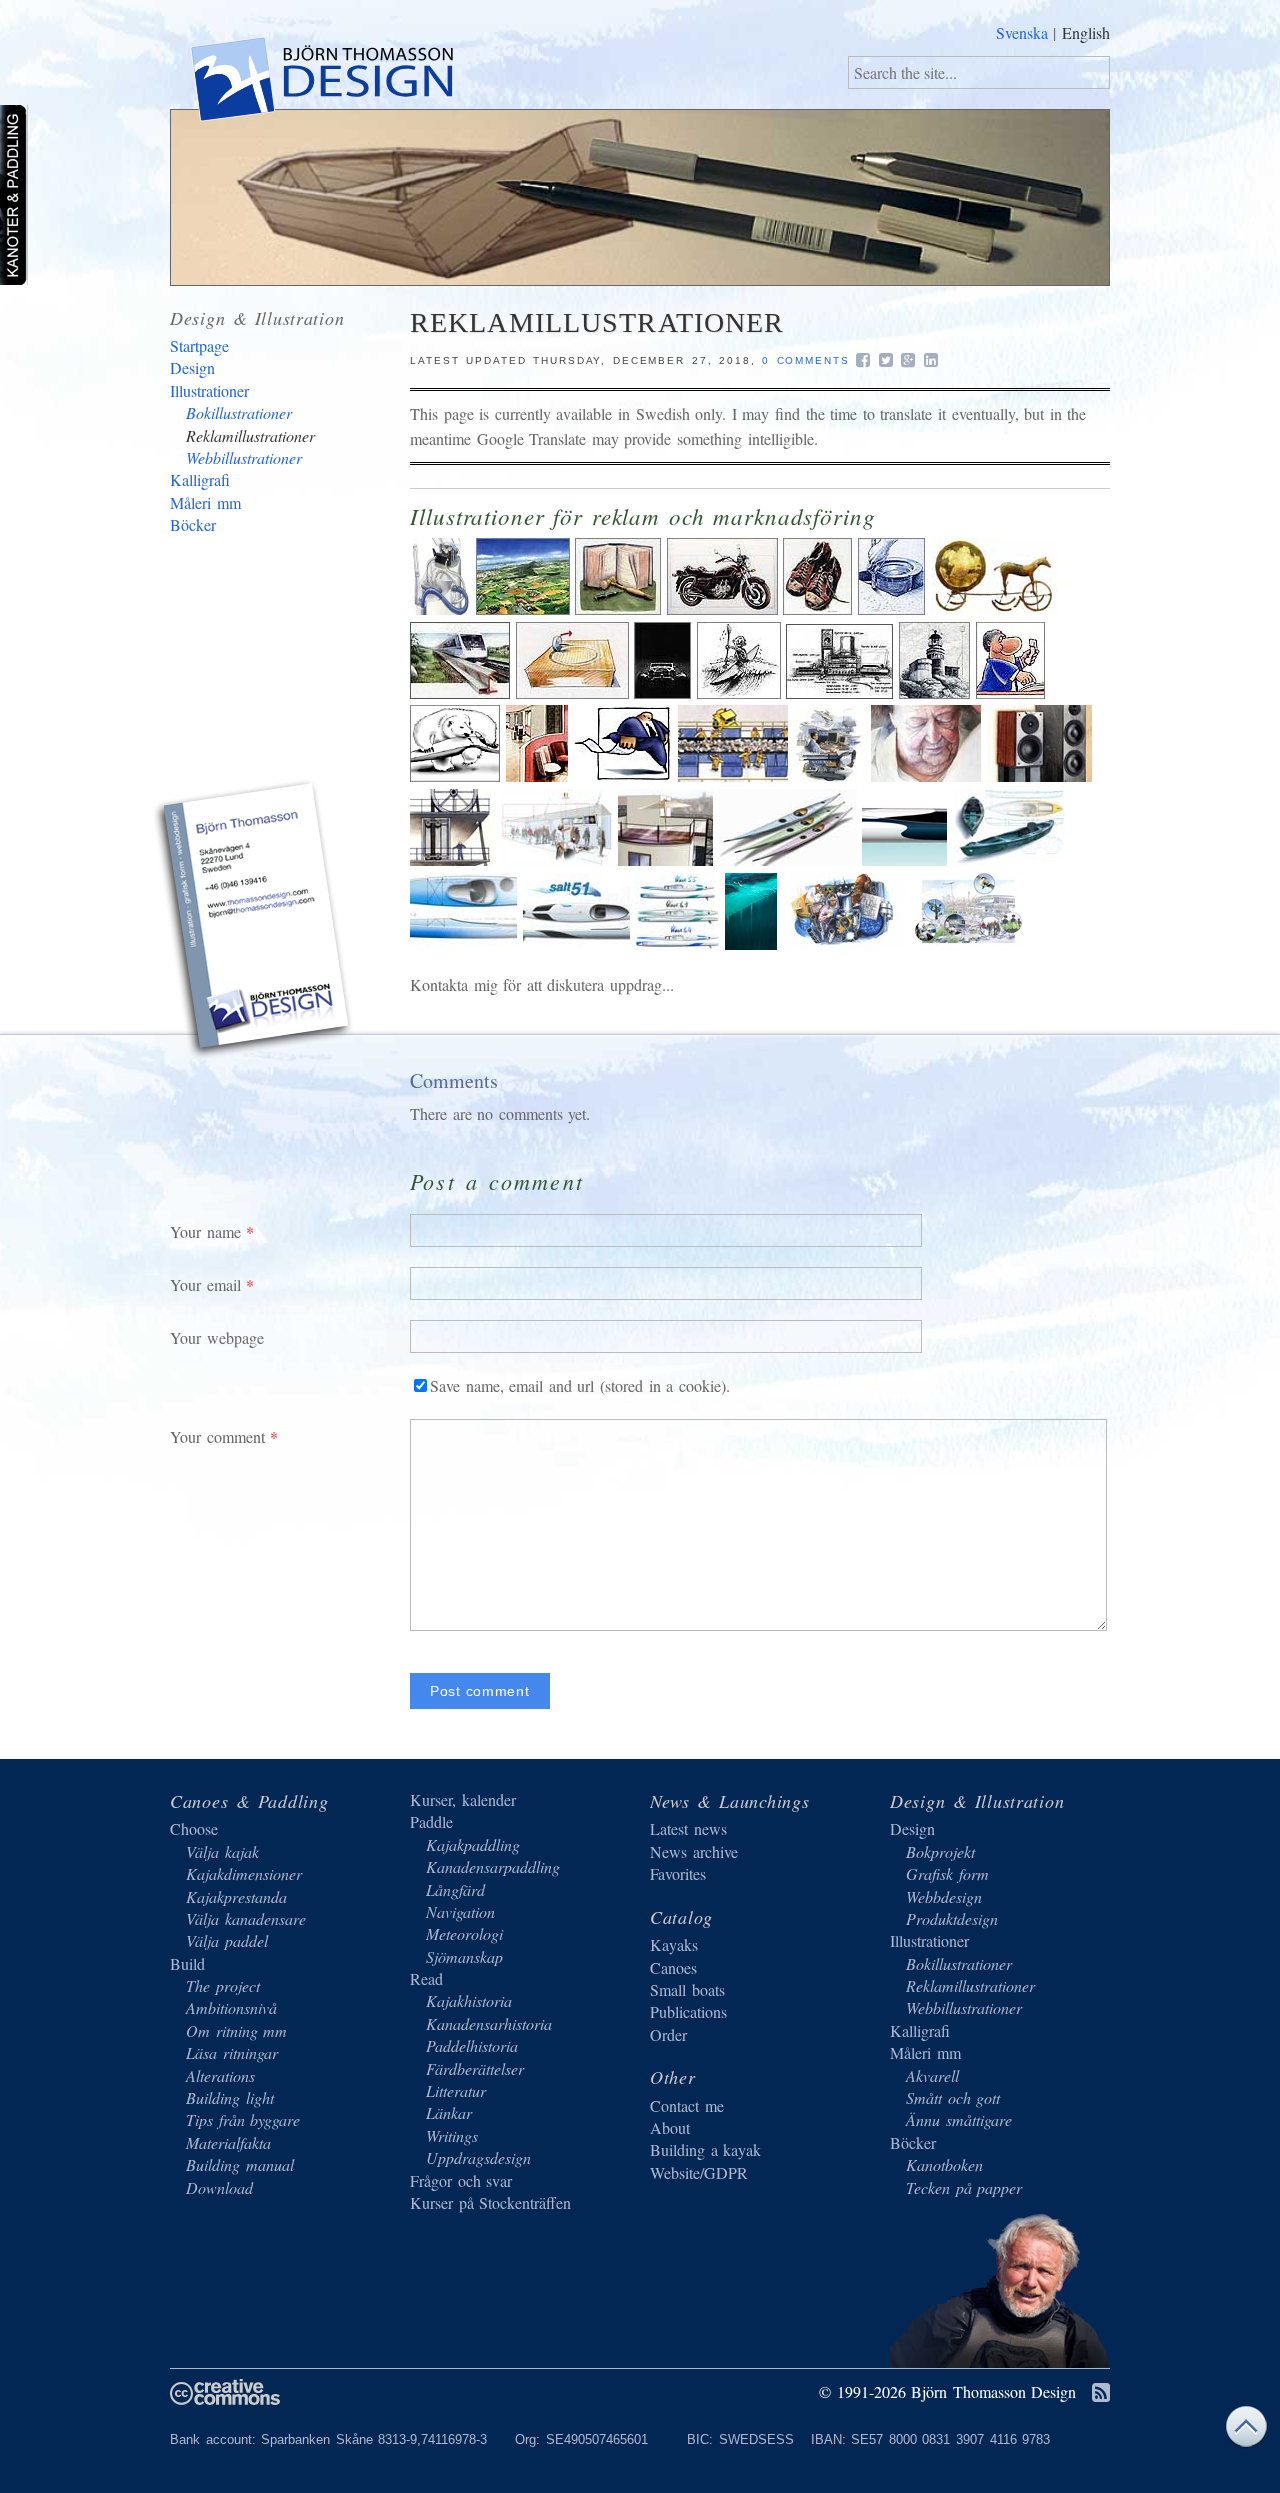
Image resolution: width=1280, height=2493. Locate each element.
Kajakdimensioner (244, 1873)
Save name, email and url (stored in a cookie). (580, 1385)
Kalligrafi (200, 479)
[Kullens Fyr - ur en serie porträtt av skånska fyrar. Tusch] (937, 692)
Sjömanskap (464, 1956)
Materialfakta (228, 2142)
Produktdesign (952, 1918)
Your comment (217, 1436)
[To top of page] (1246, 2431)
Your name (205, 1231)
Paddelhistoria (472, 2045)
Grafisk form (947, 1873)
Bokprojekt (940, 1851)
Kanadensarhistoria (489, 2023)
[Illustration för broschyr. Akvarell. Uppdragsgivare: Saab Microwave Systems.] (968, 943)
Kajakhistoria (469, 2000)
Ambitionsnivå (231, 2007)
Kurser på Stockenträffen (490, 2202)
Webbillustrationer (244, 457)
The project (223, 1985)
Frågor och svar (461, 2180)
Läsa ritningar (232, 2052)
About (670, 2127)
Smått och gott (953, 2097)
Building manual (240, 2164)
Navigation (460, 1911)
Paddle (431, 1821)
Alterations (220, 2075)
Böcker (193, 524)
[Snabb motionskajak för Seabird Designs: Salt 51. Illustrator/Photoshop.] (579, 943)
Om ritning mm (236, 2030)
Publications (688, 2011)
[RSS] (1101, 2393)
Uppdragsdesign (478, 2157)
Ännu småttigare (959, 2119)
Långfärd (455, 1889)
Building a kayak (705, 2149)
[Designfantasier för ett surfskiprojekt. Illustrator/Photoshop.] (907, 859)
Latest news (688, 1828)
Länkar (449, 2112)
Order (668, 2034)
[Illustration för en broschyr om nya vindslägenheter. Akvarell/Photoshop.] (668, 859)
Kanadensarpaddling (493, 1866)
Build (187, 1963)
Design (192, 367)
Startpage (199, 345)
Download (219, 2187)
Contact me (687, 2105)
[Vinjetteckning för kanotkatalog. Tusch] (742, 692)
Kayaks (674, 1944)
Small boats (687, 1989)
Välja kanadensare (246, 1918)
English (1086, 32)
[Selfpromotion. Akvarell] (725, 608)
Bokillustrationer (239, 412)
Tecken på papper (964, 2187)
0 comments (806, 360)
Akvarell (932, 2075)
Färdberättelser (475, 2068)
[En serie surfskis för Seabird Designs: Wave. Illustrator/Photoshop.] (680, 943)
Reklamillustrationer (250, 435)
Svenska (1022, 32)
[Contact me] (255, 922)
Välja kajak (222, 1851)
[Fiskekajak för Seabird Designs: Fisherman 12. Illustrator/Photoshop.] (1009, 859)
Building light (230, 2097)
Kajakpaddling (473, 1844)
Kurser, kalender (463, 1799)
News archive (694, 1851)
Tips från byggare (243, 2119)
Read (426, 1978)
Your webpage (217, 1337)
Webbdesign (944, 1896)
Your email (205, 1284)
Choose (194, 1828)
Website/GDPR (699, 2172)
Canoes (673, 1967)
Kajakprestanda (236, 1896)
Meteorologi (464, 1933)
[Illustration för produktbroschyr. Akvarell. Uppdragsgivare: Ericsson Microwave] (560, 859)
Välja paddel (227, 1940)
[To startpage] (320, 83)
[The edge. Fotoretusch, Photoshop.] (751, 943)
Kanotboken (944, 2164)
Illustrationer (209, 390)
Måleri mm (205, 502)
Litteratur (456, 2090)
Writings (452, 2135)
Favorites (678, 1873)
